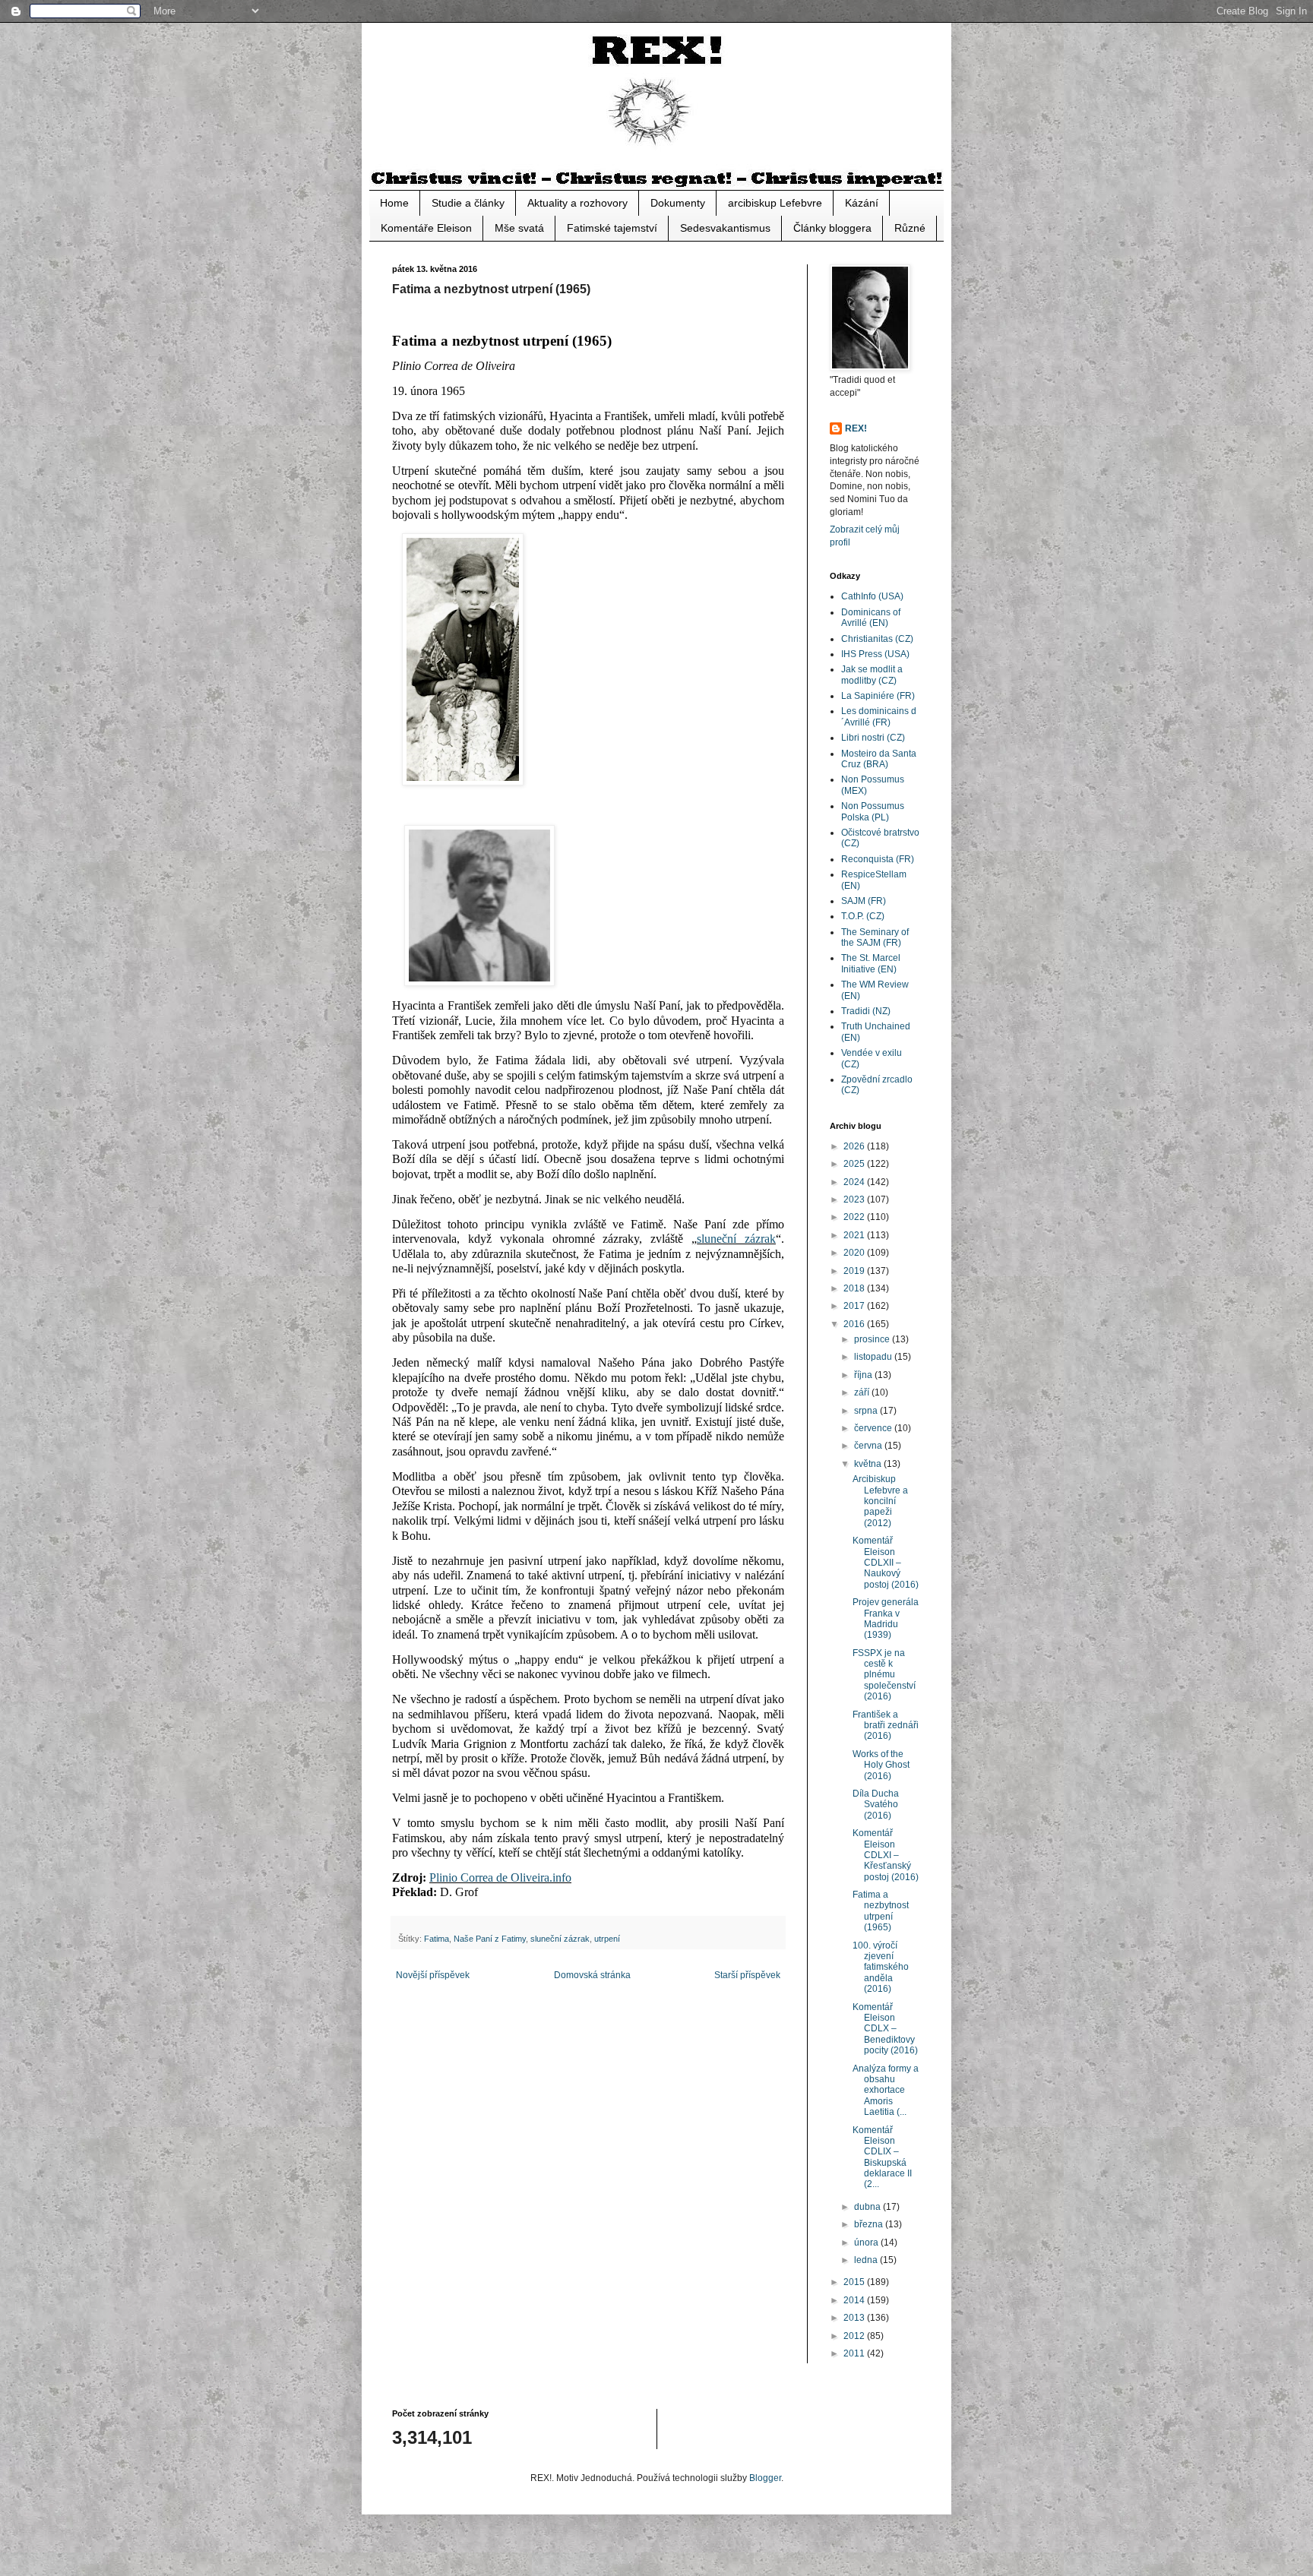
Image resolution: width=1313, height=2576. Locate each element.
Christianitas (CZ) (877, 639)
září (863, 1392)
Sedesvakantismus (725, 228)
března (870, 2224)
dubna (868, 2207)
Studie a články (468, 203)
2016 (855, 1324)
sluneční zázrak (736, 1239)
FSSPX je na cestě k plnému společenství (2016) (884, 1675)
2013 (855, 2318)
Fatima (437, 1939)
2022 (855, 1217)
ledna (867, 2260)
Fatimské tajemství (612, 228)
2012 (855, 2336)
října (864, 1375)
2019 (855, 1271)
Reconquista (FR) (878, 859)
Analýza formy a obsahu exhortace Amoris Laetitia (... (886, 2091)
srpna (867, 1411)
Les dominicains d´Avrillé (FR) (879, 716)
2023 (855, 1199)
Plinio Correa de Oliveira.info (500, 1877)
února (867, 2243)
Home (394, 203)
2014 (855, 2300)
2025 (855, 1164)
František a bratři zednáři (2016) (886, 1726)
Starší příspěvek (747, 1975)
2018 (855, 1288)
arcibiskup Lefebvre (775, 203)
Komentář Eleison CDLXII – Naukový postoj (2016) (886, 1563)
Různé (910, 228)
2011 (855, 2353)
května (869, 1464)
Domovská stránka (592, 1975)
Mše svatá (519, 228)
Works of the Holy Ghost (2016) (881, 1765)
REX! (856, 428)
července (874, 1428)
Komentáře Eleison (426, 228)
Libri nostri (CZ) (873, 738)
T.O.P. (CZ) (863, 916)
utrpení (607, 1939)
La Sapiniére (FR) (878, 696)
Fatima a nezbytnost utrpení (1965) (881, 1911)
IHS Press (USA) (875, 654)
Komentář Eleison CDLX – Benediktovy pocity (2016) (885, 2029)
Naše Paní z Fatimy (490, 1939)
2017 (855, 1306)
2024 (855, 1182)
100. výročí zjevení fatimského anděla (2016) (881, 1968)
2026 (855, 1146)
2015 (855, 2282)
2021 (855, 1235)
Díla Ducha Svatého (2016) (876, 1805)
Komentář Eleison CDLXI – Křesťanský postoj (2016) (886, 1855)
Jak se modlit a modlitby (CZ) (872, 675)
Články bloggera (832, 228)
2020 (855, 1253)
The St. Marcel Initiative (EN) (871, 963)
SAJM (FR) (864, 901)
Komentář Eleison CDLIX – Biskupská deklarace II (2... (882, 2157)
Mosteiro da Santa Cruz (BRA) (879, 759)
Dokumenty (678, 203)
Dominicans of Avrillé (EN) (871, 618)
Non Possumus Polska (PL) (873, 811)
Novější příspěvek (433, 1975)
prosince (873, 1339)
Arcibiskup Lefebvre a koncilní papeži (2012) (880, 1501)
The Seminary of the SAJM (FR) (875, 937)
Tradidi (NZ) (866, 1011)
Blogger (765, 2478)
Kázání (862, 203)
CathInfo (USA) (872, 596)
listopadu (874, 1357)
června (869, 1446)
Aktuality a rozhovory (577, 203)
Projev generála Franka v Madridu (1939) (886, 1618)
